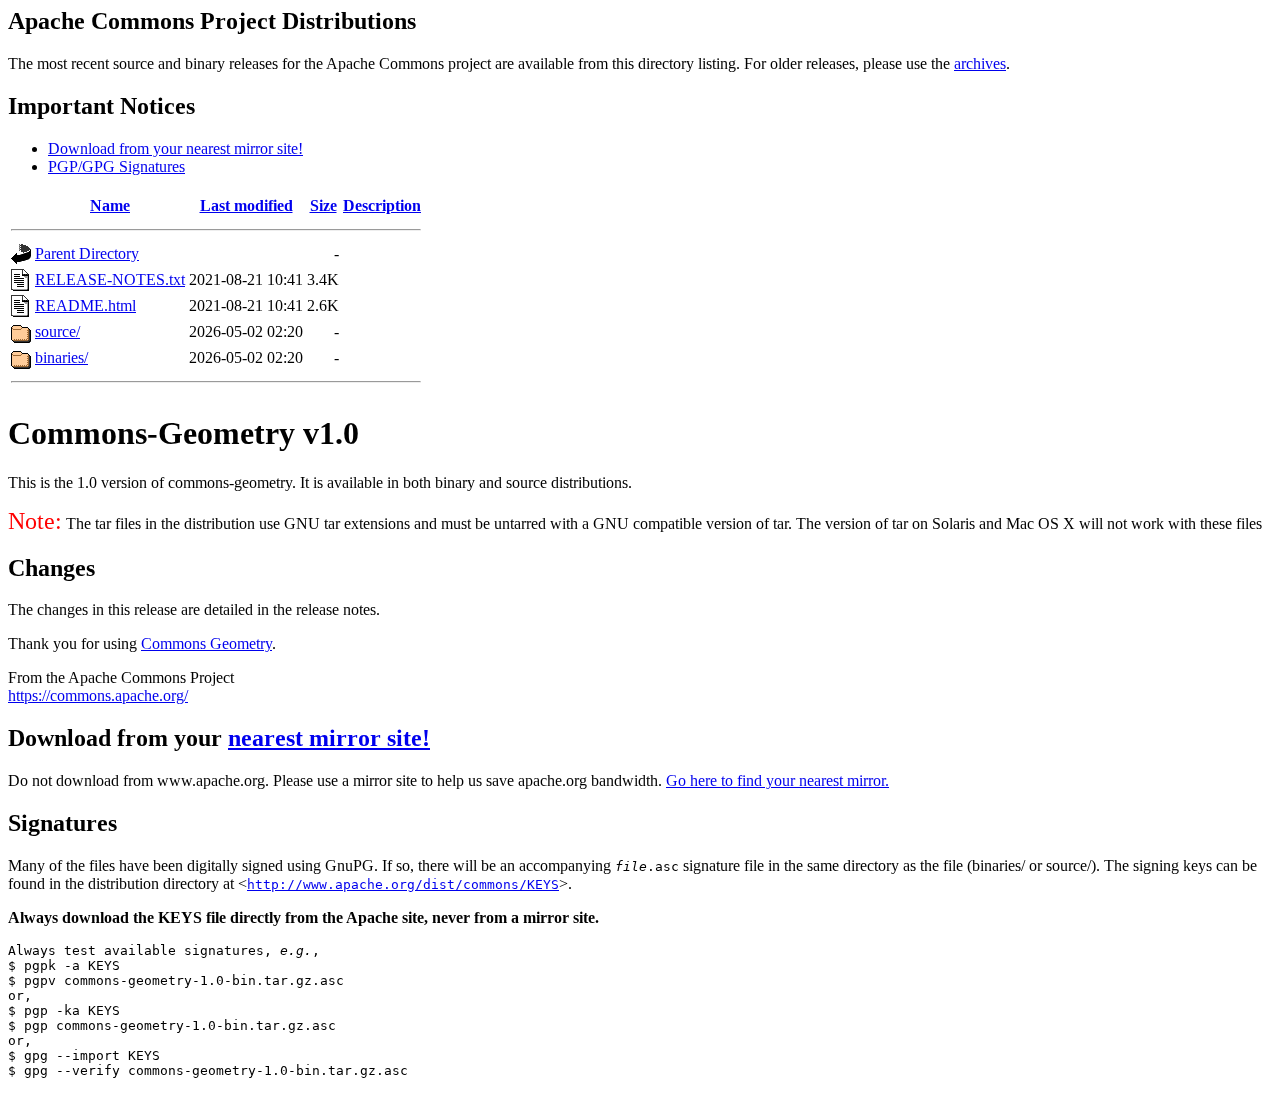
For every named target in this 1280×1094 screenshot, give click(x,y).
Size (323, 205)
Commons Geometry (206, 643)
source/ (57, 331)
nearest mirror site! (329, 738)
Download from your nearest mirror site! (175, 148)
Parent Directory (87, 253)
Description (382, 205)
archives (980, 63)
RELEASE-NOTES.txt (110, 279)
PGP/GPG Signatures (116, 166)
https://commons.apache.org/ (98, 695)
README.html (85, 305)
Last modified (246, 205)
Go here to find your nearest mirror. (777, 780)
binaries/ (61, 357)
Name (110, 205)
